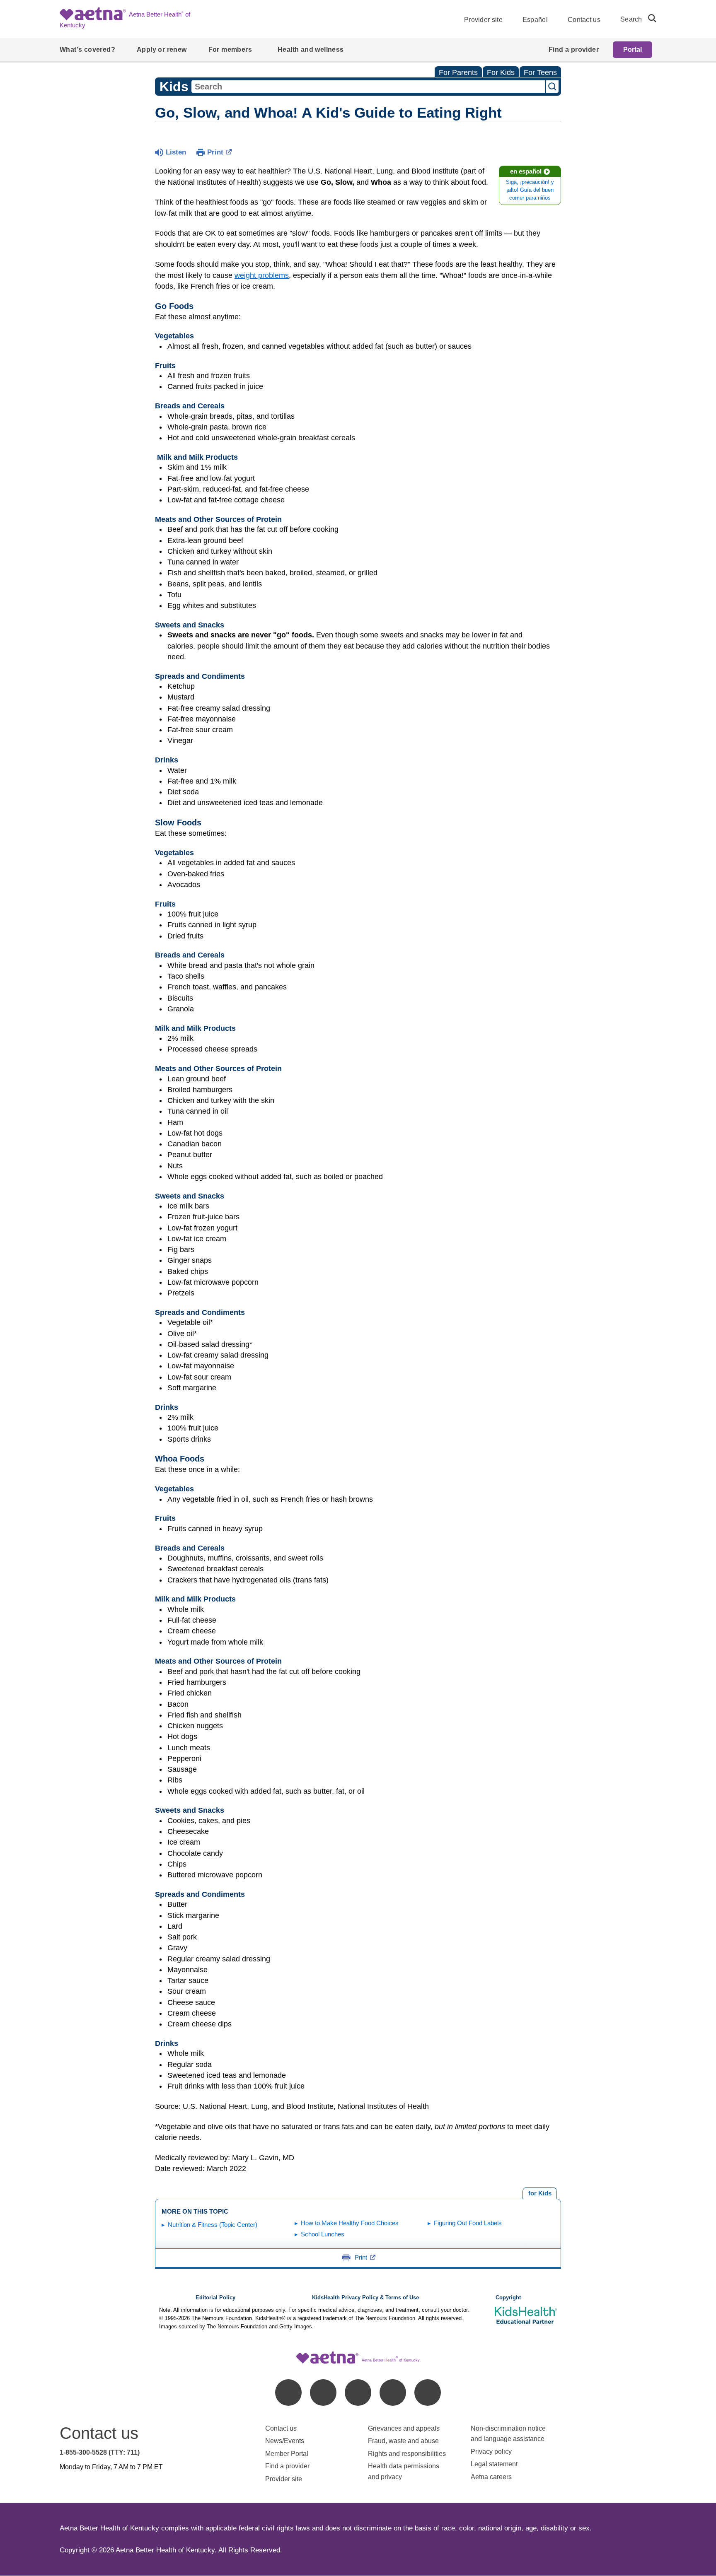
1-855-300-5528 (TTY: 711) (100, 2452)
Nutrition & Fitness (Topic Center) (213, 2225)
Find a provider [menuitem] (574, 49)
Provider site (483, 20)
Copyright (508, 2298)
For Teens (540, 72)
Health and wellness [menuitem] (311, 49)
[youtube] (428, 2393)
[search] (649, 18)
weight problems (262, 275)
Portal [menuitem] (633, 49)
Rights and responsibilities (407, 2454)
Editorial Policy (215, 2298)
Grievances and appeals (404, 2428)
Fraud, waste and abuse (403, 2441)
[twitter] (358, 2393)
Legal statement (495, 2464)
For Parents (458, 72)
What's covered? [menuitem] (87, 49)
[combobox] (368, 87)
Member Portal (287, 2454)
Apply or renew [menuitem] (162, 49)
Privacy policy (491, 2452)
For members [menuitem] (230, 49)
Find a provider (287, 2466)
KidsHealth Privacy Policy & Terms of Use (365, 2298)
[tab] (540, 2193)
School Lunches (323, 2234)
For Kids (501, 72)
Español (535, 20)
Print (215, 152)
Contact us (584, 20)
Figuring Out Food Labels (468, 2223)
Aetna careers (491, 2477)
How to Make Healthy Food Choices (350, 2223)
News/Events (285, 2441)
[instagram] (393, 2393)
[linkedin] (323, 2393)
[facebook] (288, 2393)
